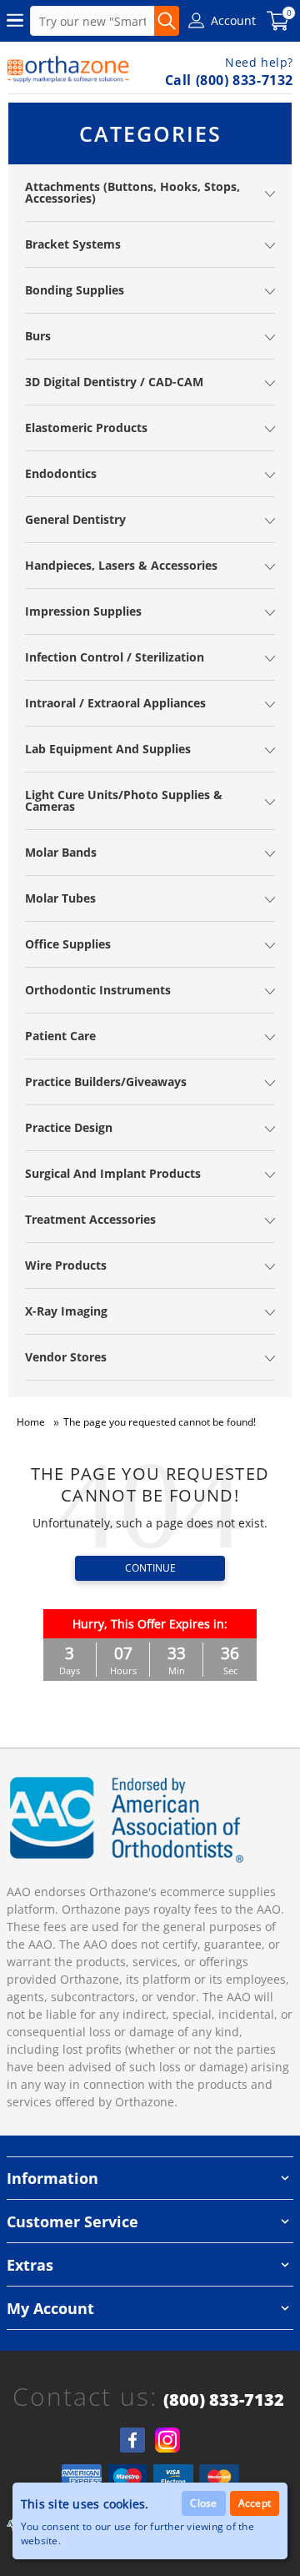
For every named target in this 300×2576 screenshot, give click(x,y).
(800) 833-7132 (224, 2400)
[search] (167, 21)
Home (31, 1422)
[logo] (68, 69)
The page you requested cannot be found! (160, 1422)
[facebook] (132, 2440)
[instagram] (167, 2440)
